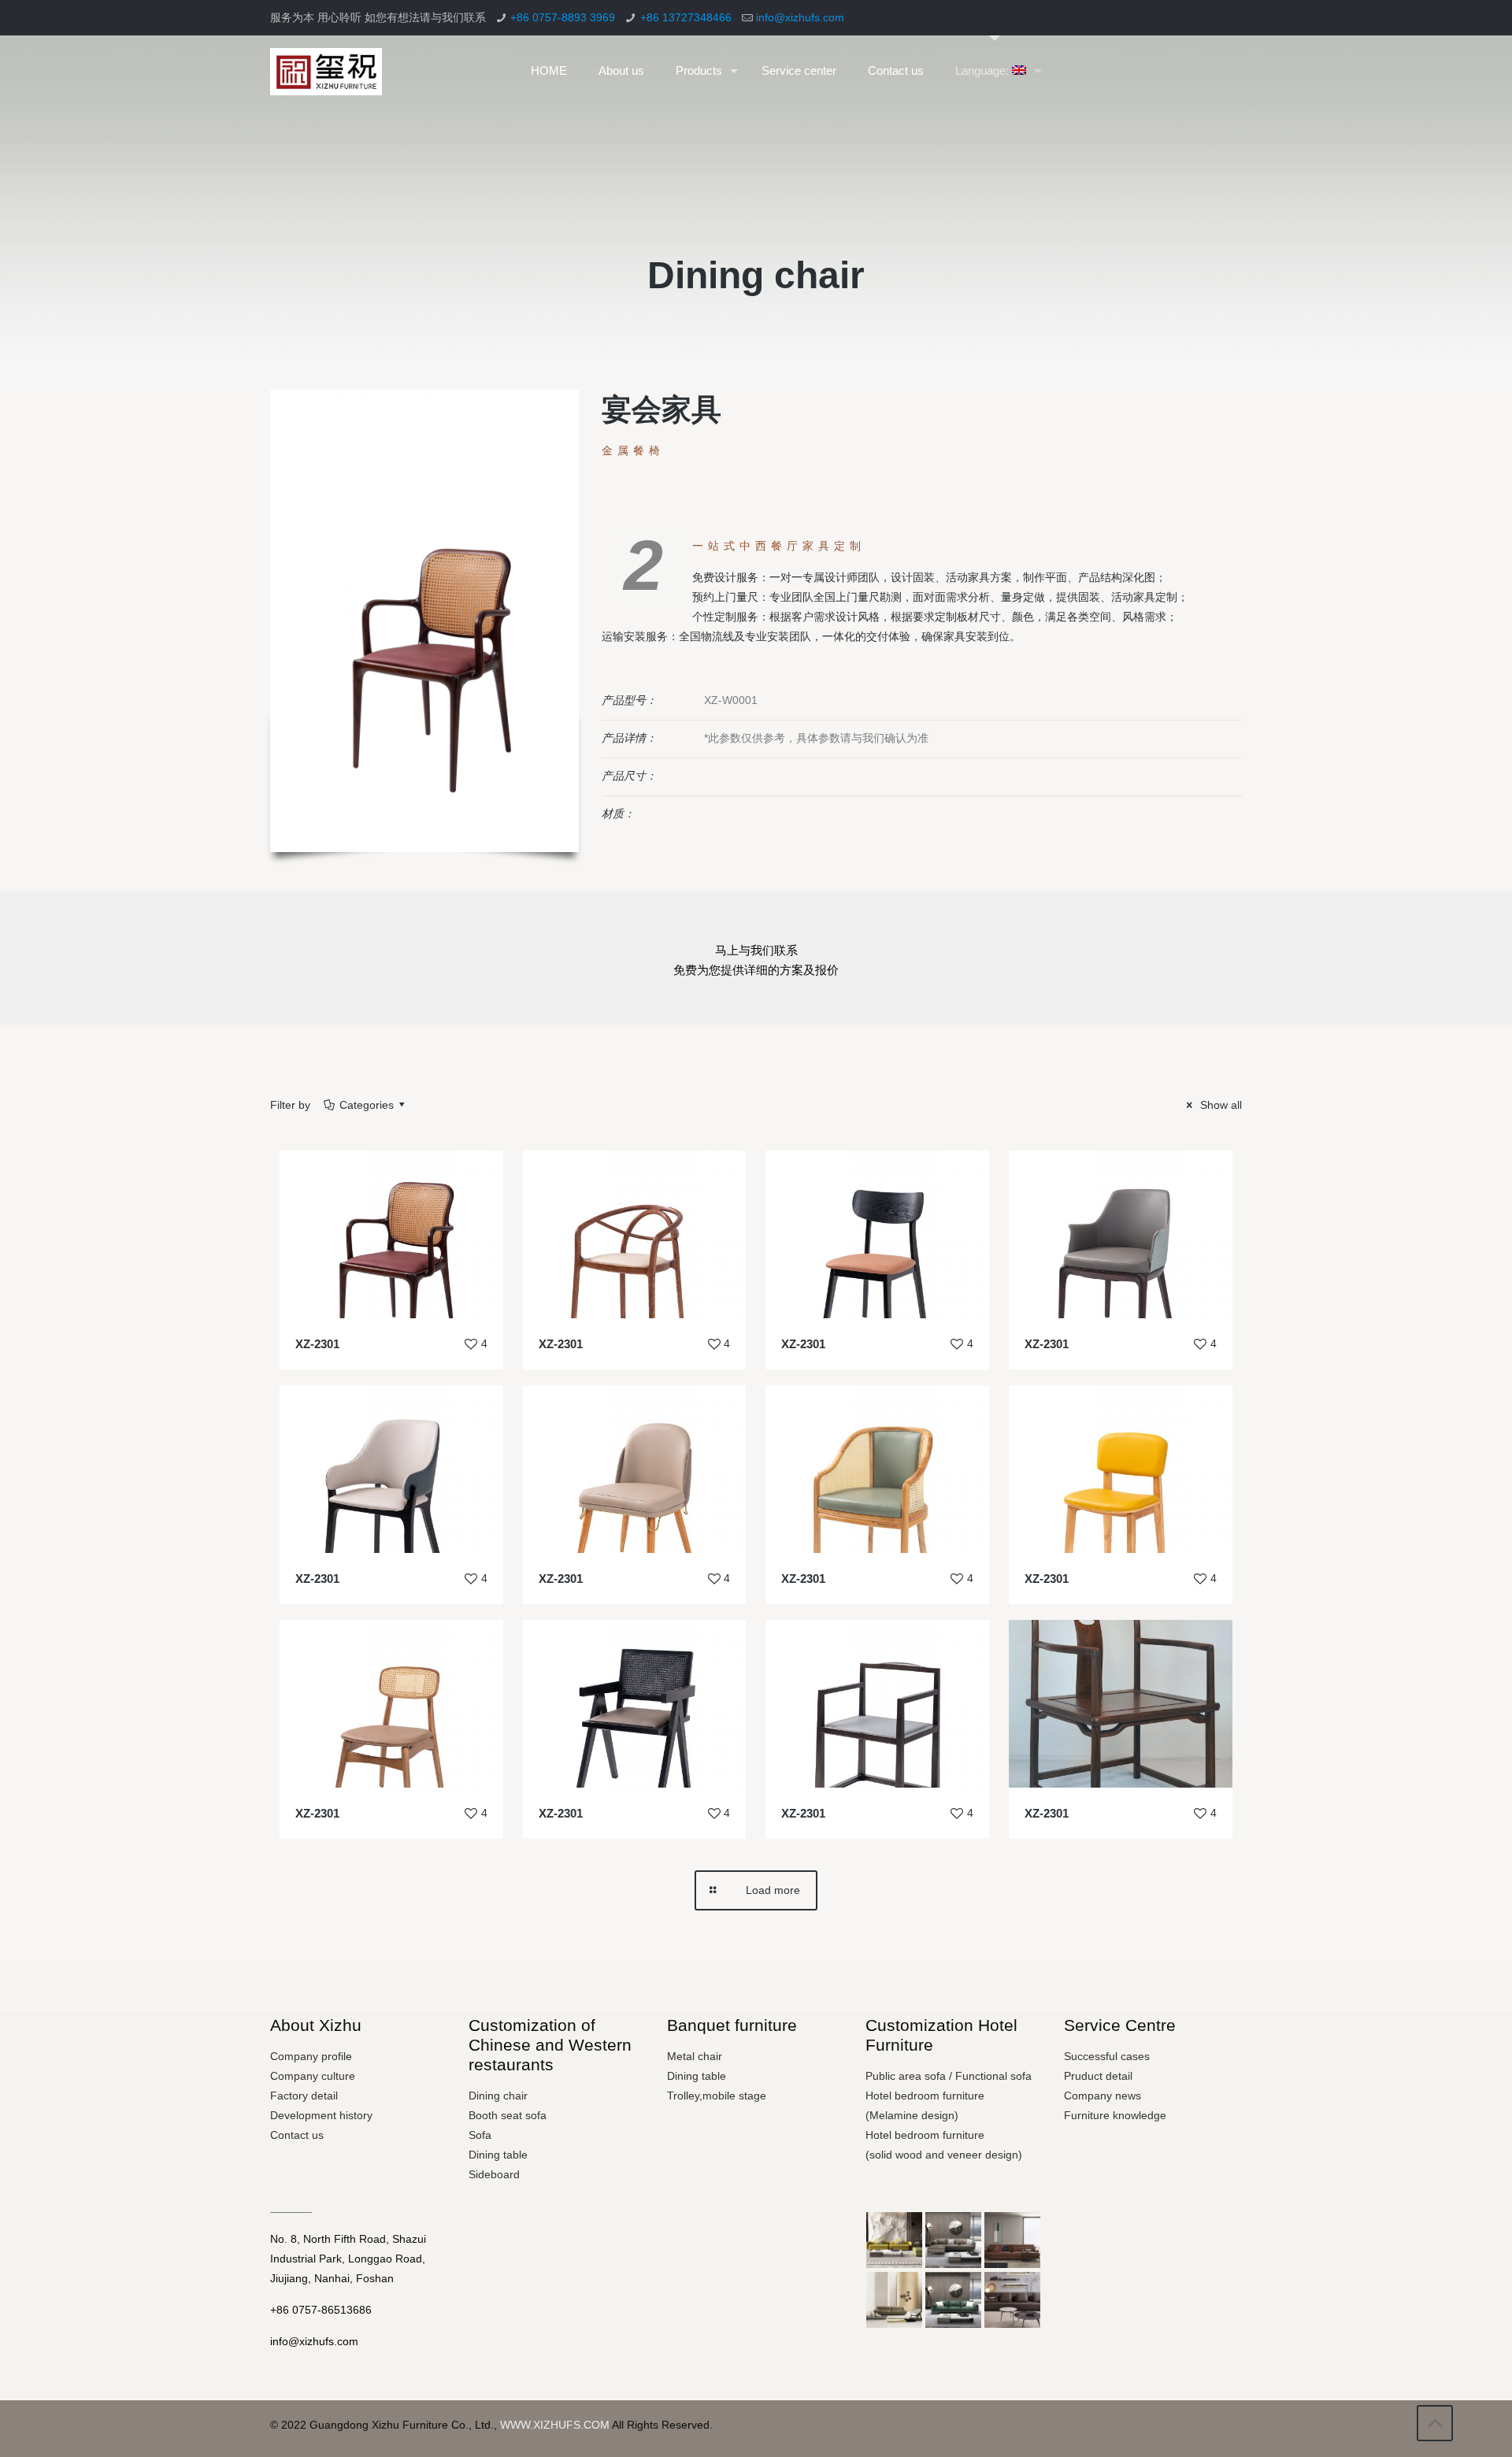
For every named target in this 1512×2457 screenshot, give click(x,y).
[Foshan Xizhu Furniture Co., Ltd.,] (326, 71)
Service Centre (1120, 2025)
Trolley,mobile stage (717, 2096)
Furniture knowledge (1115, 2115)
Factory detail (304, 2096)
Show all (1219, 1105)
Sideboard (494, 2174)
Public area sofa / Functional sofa (949, 2076)
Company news (1102, 2096)
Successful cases (1107, 2056)
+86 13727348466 (686, 17)
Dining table (498, 2155)
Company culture (313, 2076)
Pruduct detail (1098, 2076)
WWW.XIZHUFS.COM (555, 2425)
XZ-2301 (317, 1344)
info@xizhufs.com (800, 17)
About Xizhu (316, 2025)
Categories (367, 1105)
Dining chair (498, 2096)
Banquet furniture (732, 2025)
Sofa (480, 2135)
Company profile (311, 2056)
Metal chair (695, 2056)
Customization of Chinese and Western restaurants (550, 2045)
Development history (321, 2115)
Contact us (297, 2135)
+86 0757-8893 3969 (563, 17)
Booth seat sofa (508, 2115)
